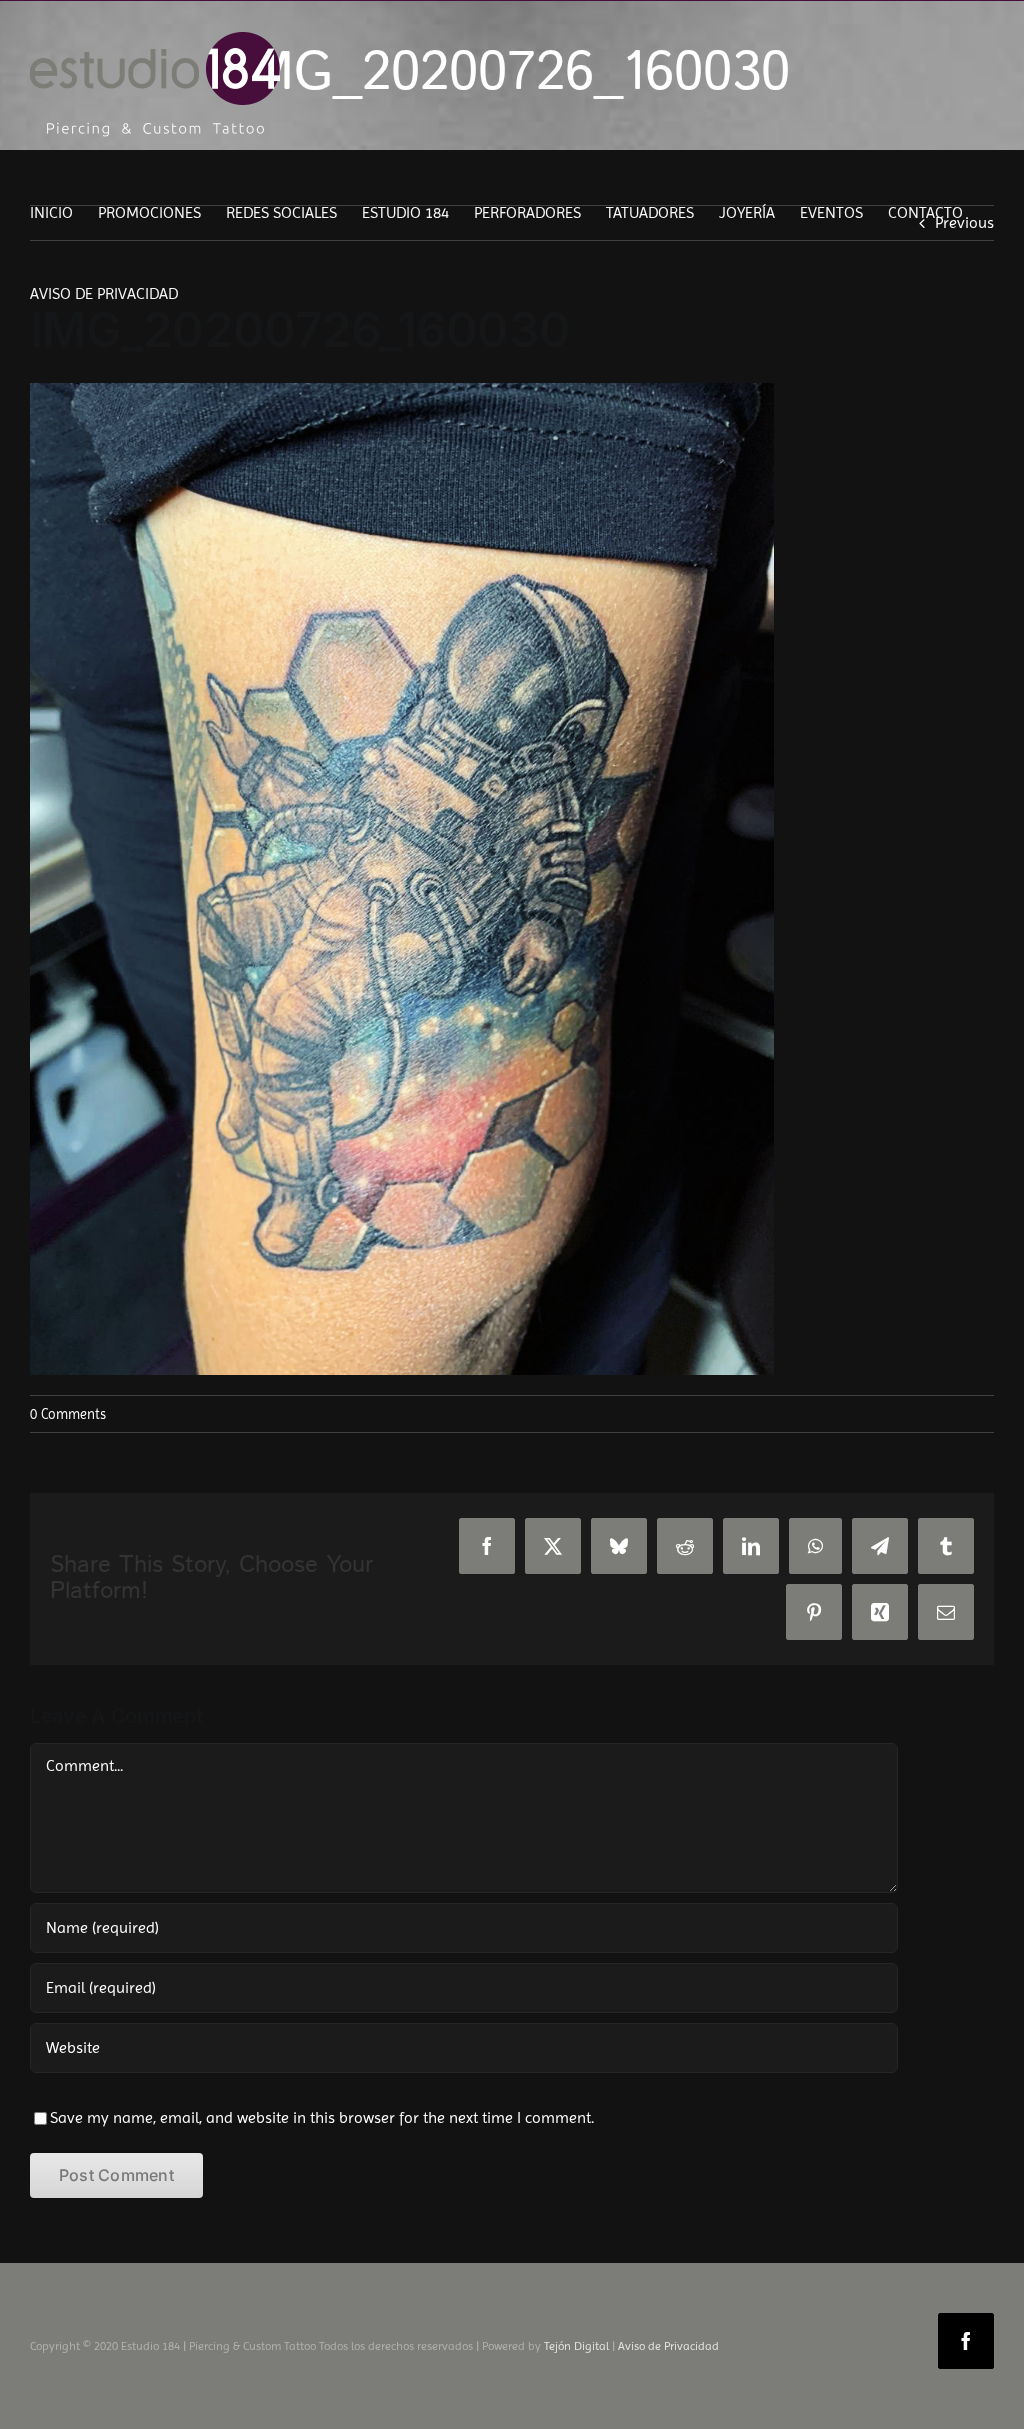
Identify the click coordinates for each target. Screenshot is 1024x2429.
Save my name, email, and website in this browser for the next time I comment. (322, 2117)
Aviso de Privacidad (668, 2346)
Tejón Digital (576, 2346)
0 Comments (68, 1414)
